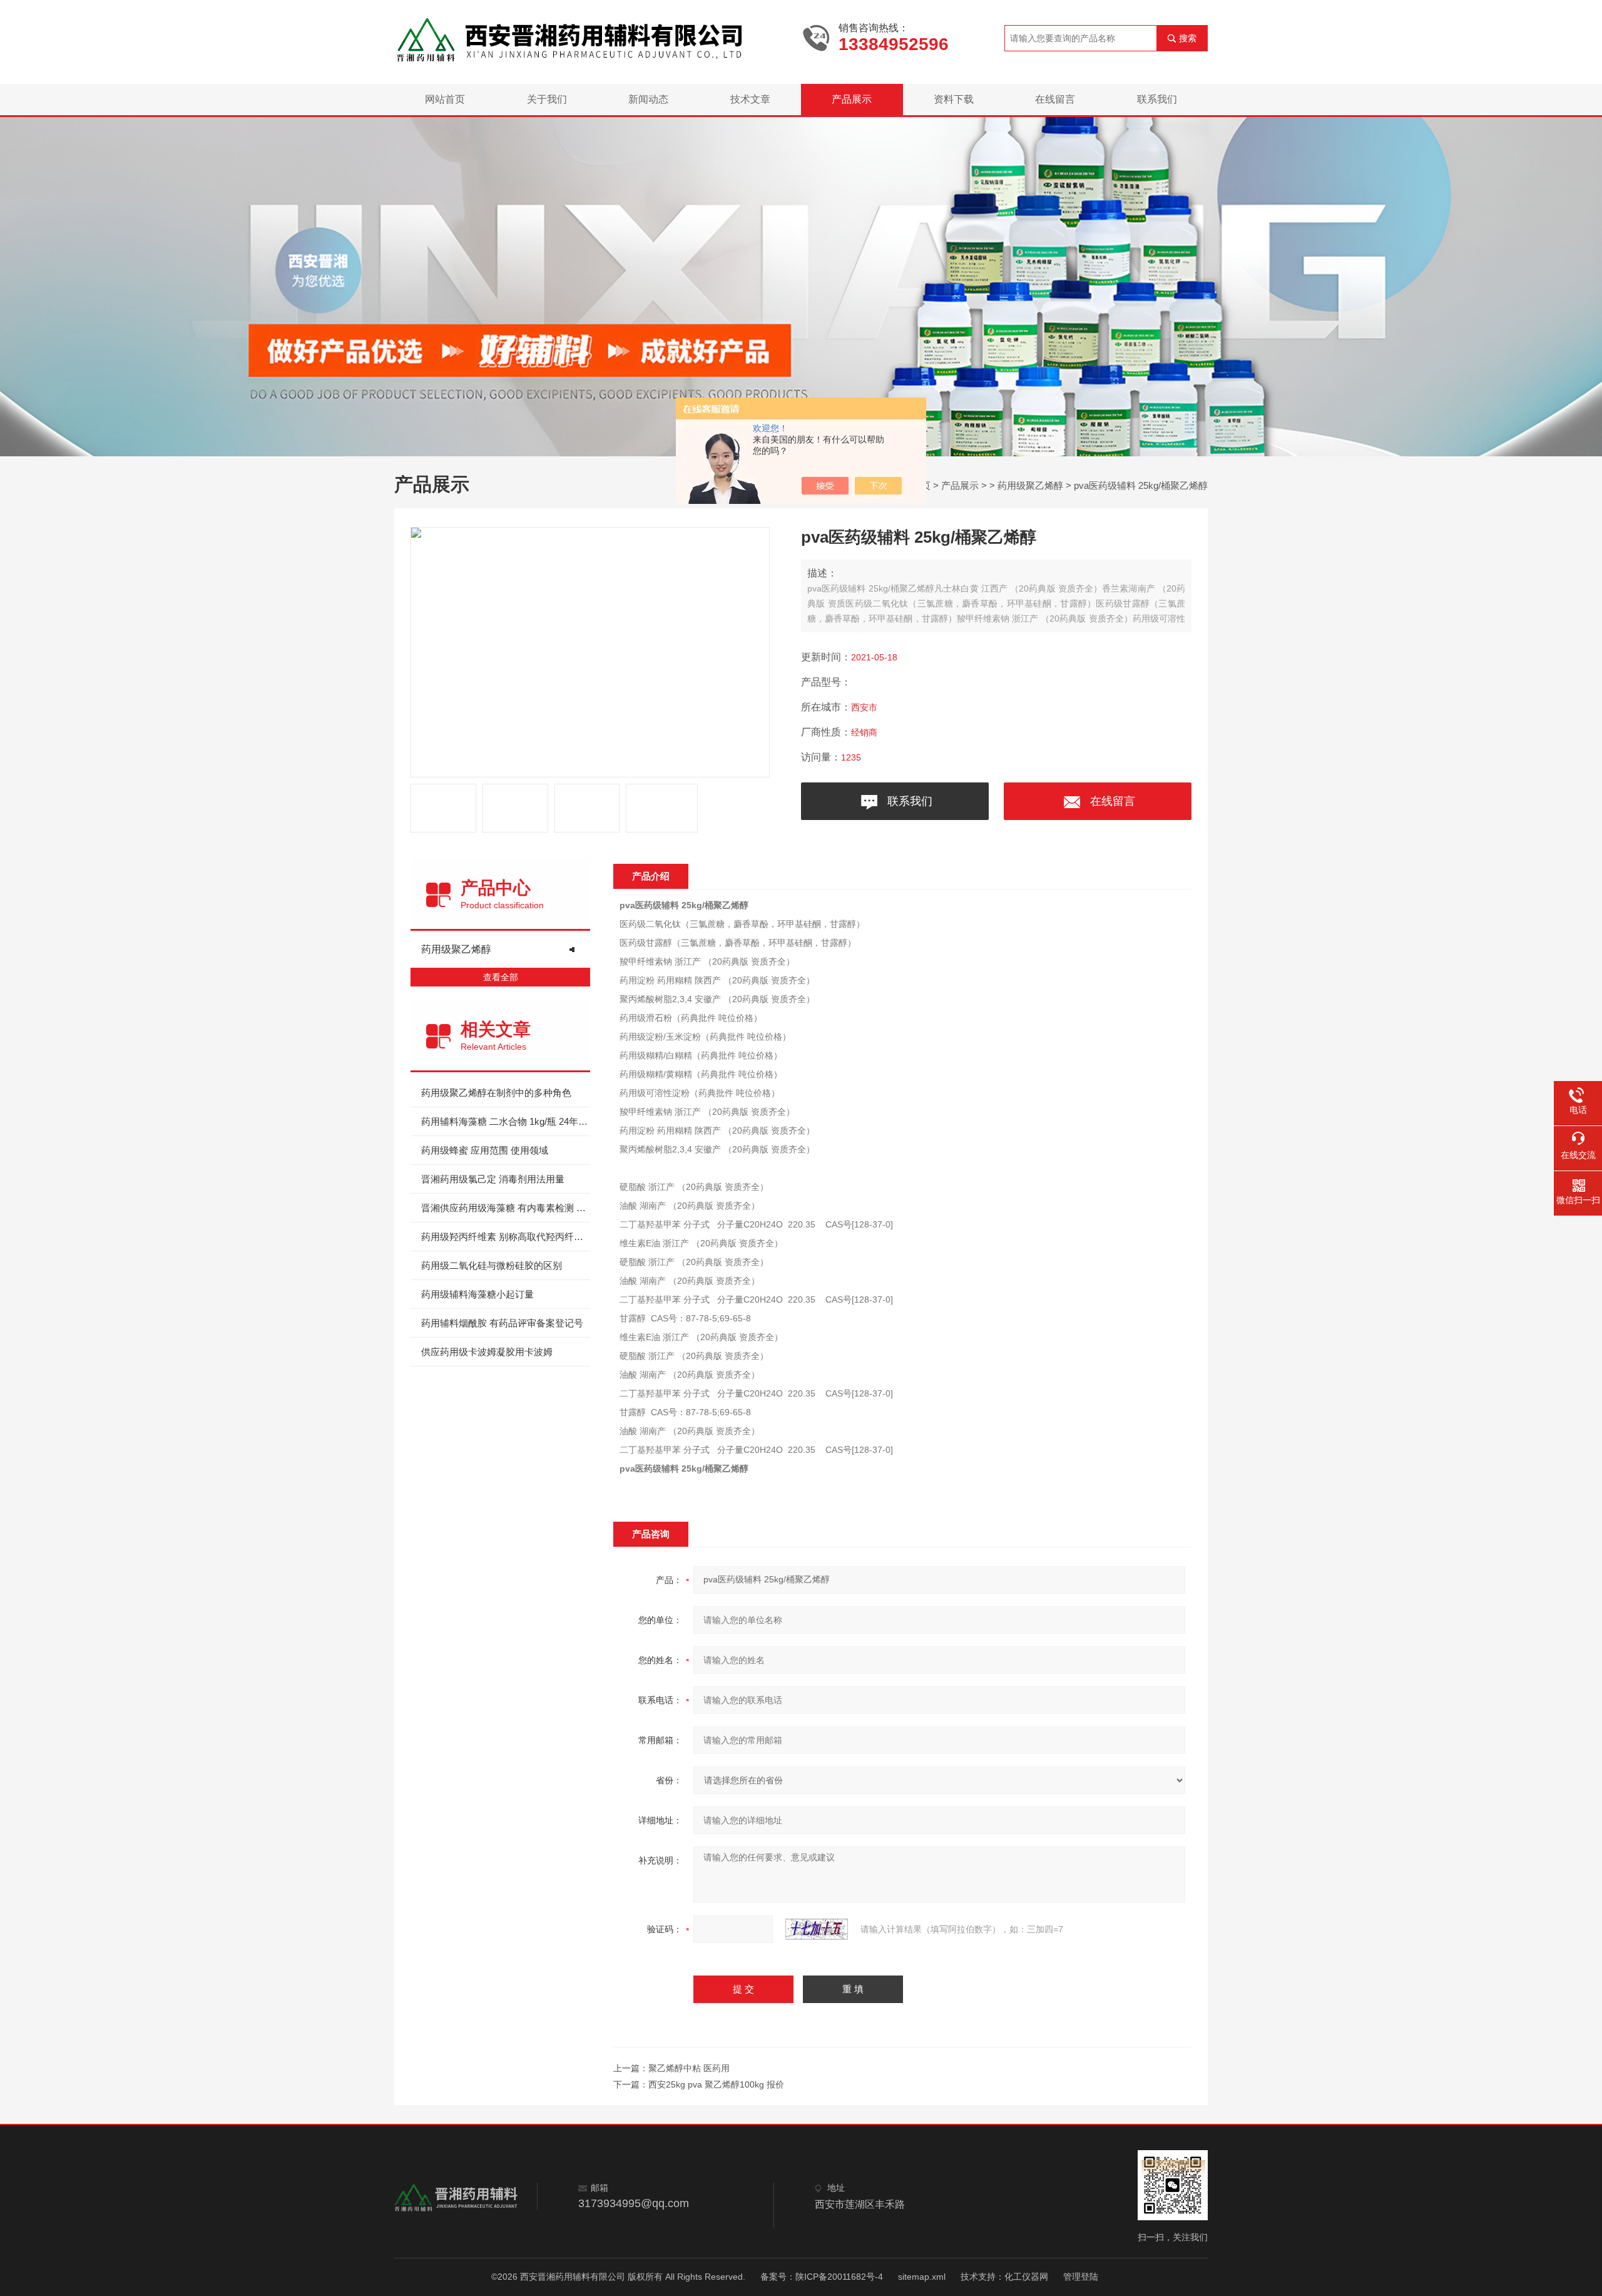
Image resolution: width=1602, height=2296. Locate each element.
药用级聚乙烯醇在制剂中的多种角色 (496, 1093)
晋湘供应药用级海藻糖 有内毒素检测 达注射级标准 (506, 1208)
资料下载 (954, 99)
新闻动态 (648, 99)
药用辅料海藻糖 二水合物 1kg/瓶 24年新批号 (506, 1121)
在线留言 (1055, 99)
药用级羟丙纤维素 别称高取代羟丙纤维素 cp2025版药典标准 (506, 1237)
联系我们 (1157, 99)
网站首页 (445, 99)
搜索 (1188, 38)
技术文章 (750, 99)
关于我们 (547, 99)
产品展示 (852, 99)
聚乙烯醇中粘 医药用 (689, 2068)
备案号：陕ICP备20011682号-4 (822, 2277)
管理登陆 (1081, 2277)
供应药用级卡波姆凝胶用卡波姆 (487, 1352)
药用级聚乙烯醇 (1030, 485)
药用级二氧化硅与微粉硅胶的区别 (492, 1265)
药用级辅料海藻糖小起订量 (477, 1294)
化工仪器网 (1026, 2277)
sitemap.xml (922, 2277)
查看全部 (501, 977)
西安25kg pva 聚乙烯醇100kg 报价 (716, 2084)
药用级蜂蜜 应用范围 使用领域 (485, 1150)
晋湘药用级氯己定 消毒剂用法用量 (493, 1179)
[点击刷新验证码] (817, 1929)
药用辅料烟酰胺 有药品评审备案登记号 (502, 1323)
